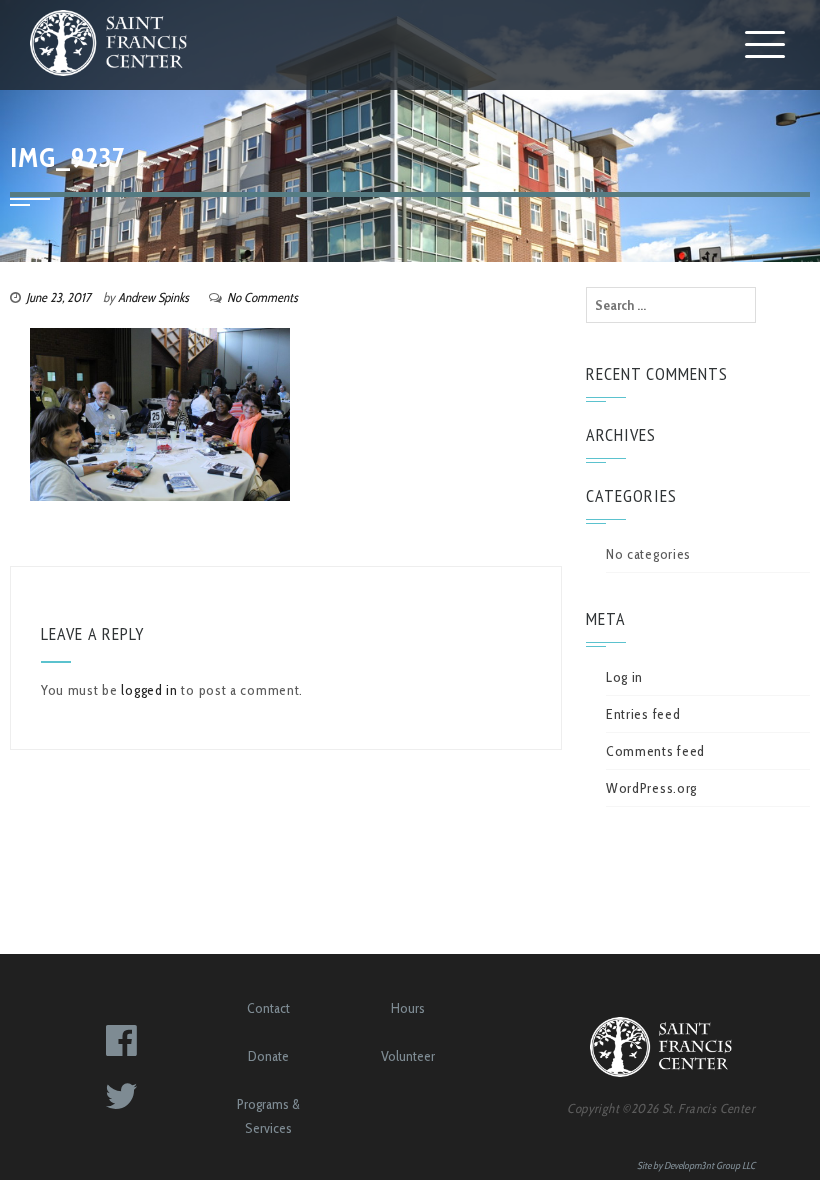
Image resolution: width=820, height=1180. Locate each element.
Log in (624, 677)
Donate (268, 1056)
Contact (268, 1008)
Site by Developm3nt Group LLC (696, 1165)
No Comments (262, 297)
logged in (149, 690)
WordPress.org (651, 788)
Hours (408, 1008)
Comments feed (655, 751)
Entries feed (643, 714)
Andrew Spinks (153, 297)
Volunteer (408, 1056)
